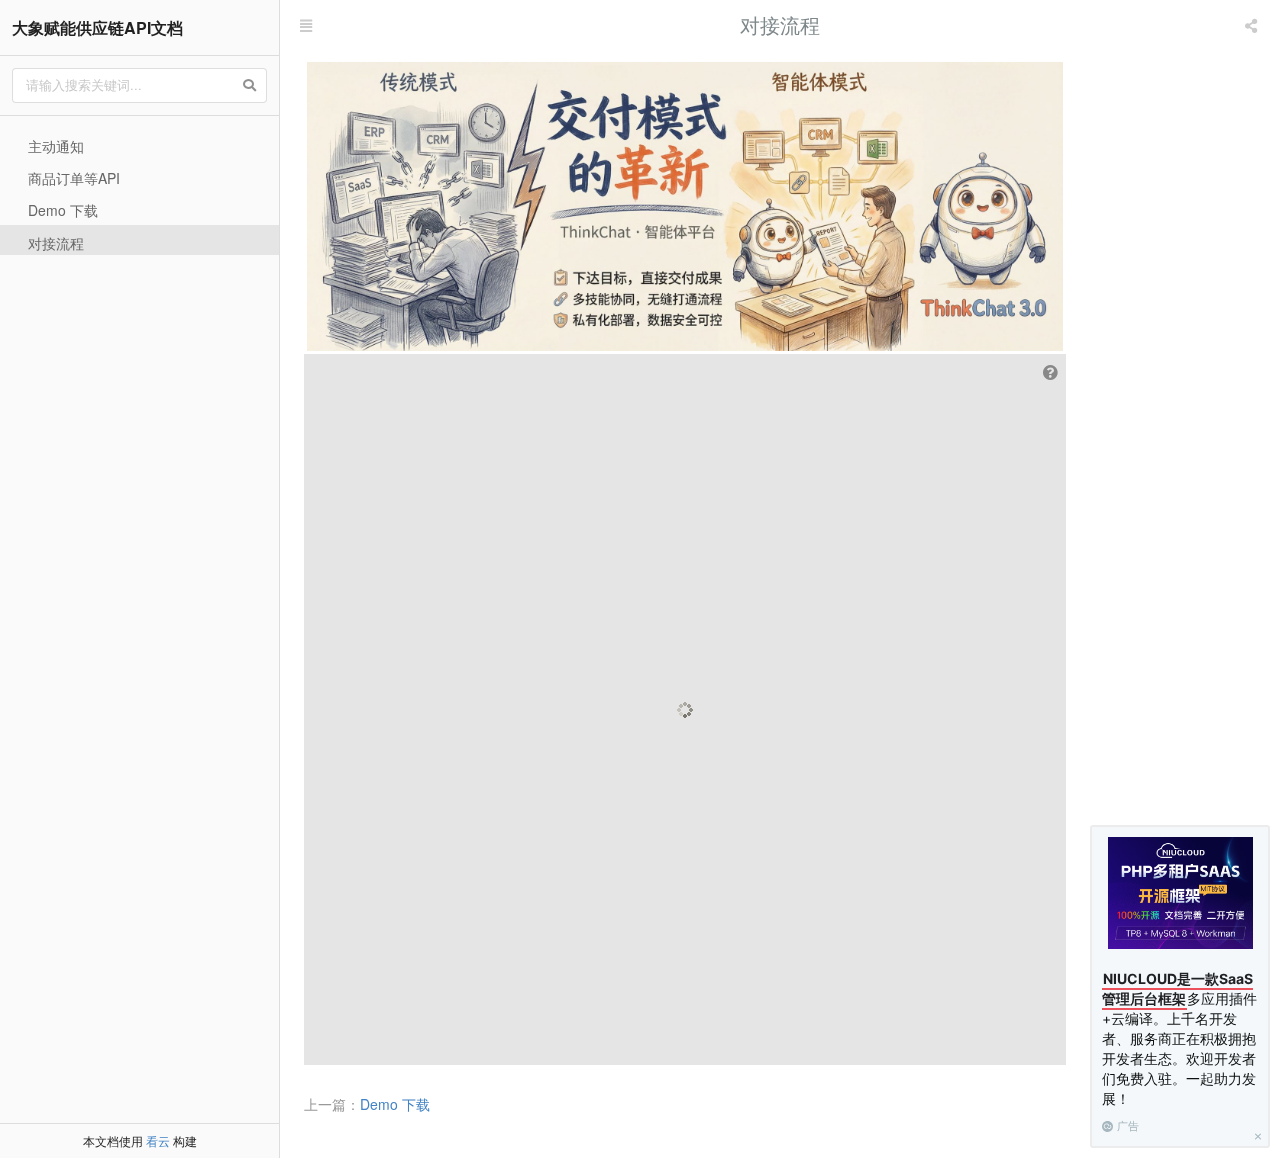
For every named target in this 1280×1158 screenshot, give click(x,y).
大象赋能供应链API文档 (97, 27)
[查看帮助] (1052, 372)
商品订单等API (74, 178)
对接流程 (56, 243)
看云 (158, 1140)
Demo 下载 (63, 210)
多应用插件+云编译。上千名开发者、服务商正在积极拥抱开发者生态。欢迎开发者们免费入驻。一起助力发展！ (1179, 1038)
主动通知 (56, 146)
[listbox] (1253, 25)
